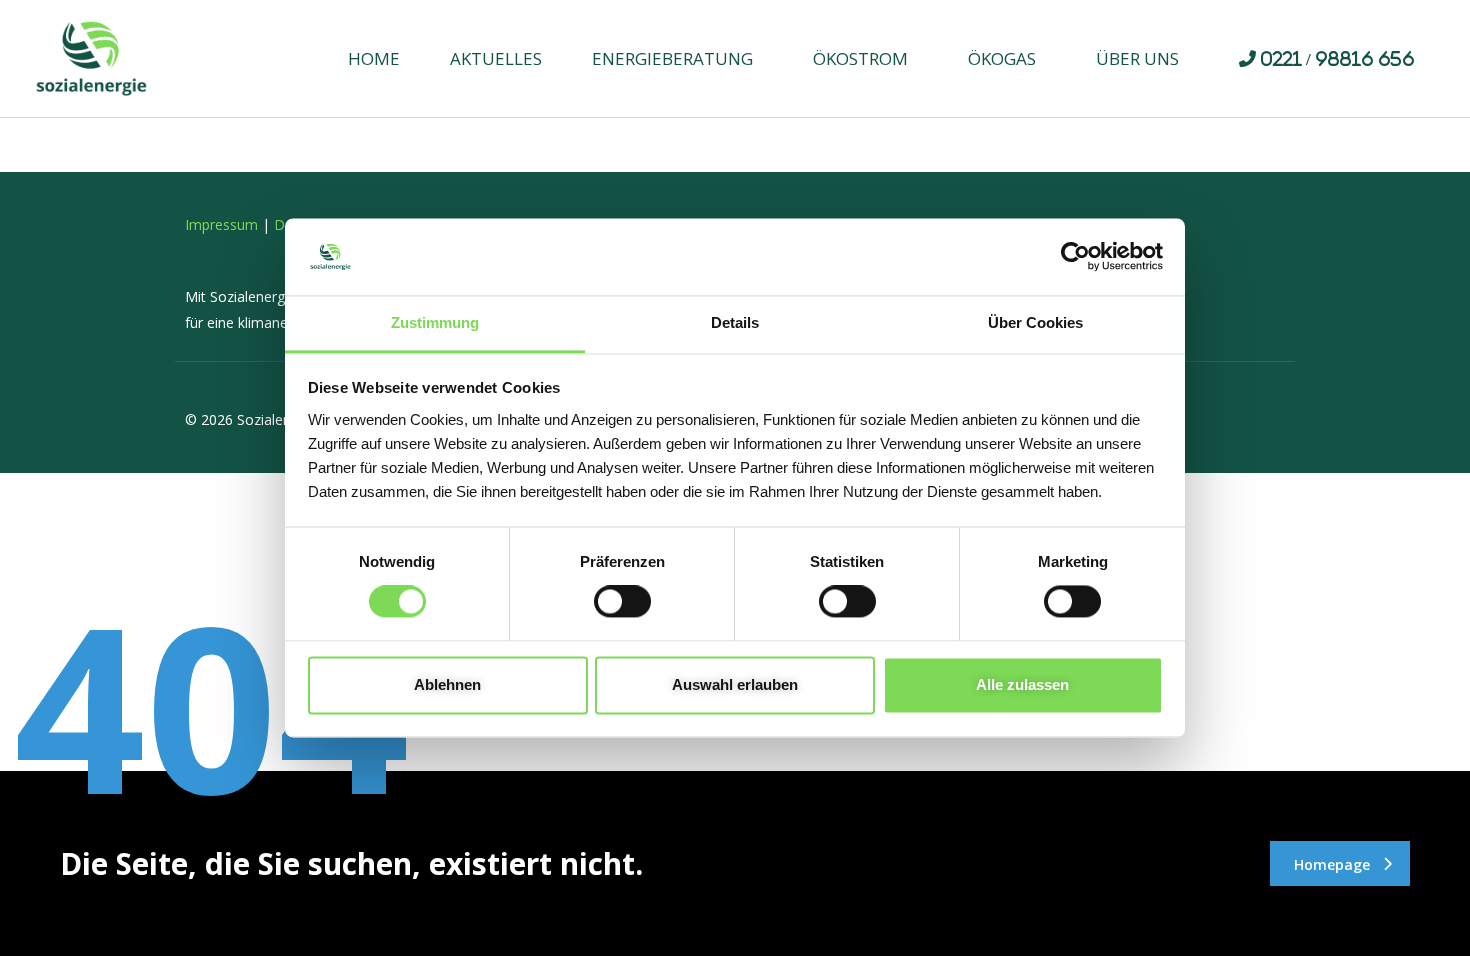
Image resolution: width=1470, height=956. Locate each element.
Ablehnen (447, 684)
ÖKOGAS (1002, 58)
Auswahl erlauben (735, 684)
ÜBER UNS (1137, 58)
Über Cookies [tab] (1035, 322)
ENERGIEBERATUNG (672, 58)
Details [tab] (735, 322)
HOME (374, 58)
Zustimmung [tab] (435, 322)
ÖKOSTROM (860, 58)
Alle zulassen (1022, 684)
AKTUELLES (496, 58)
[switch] (622, 602)
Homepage (1332, 864)
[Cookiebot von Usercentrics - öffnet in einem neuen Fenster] (1075, 257)
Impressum (221, 224)
